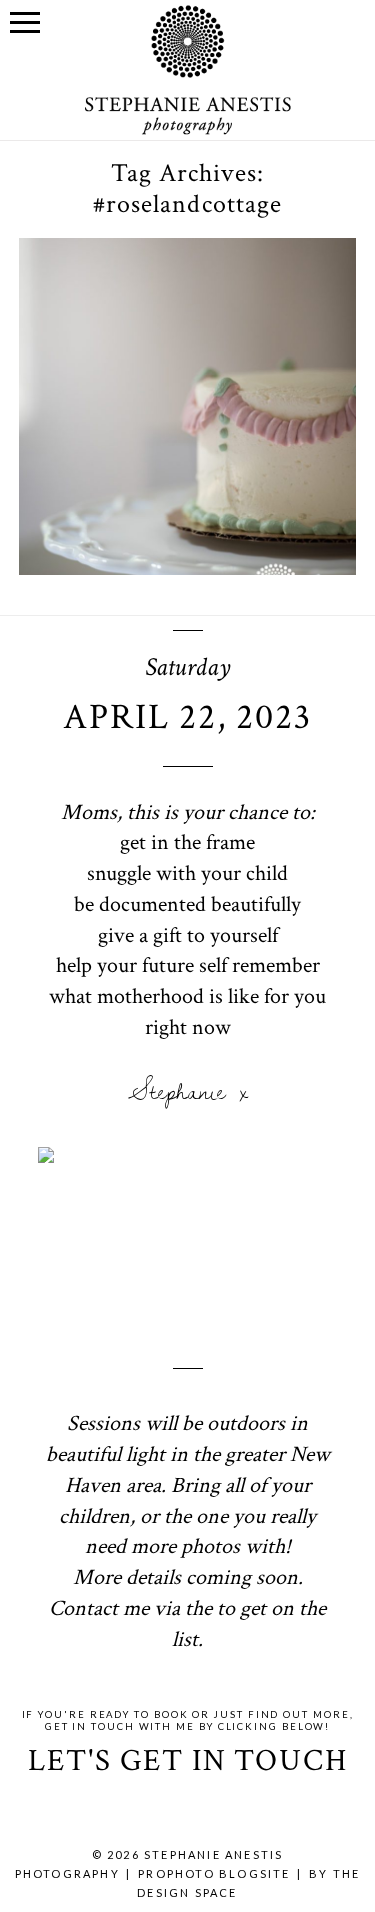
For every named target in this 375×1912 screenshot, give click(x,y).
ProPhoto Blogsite (214, 1873)
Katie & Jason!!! (185, 302)
